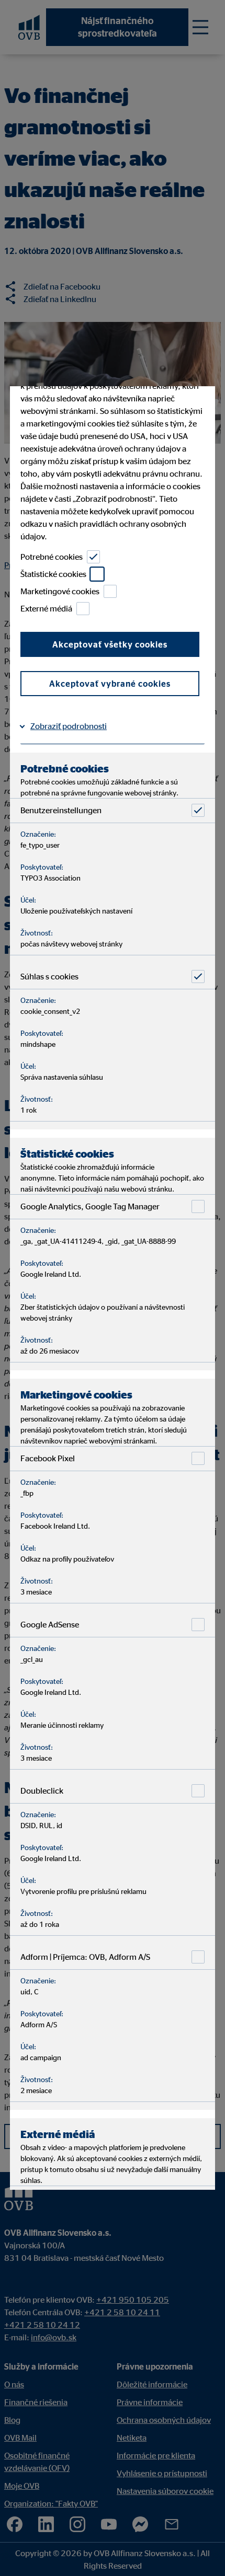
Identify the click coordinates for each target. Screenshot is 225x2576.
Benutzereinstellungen (61, 810)
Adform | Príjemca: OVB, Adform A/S (85, 1957)
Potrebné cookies (52, 557)
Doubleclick (42, 1791)
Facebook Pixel (48, 1458)
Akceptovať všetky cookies (110, 644)
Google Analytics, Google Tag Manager (90, 1206)
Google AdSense (50, 1624)
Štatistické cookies (53, 574)
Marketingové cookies (60, 591)
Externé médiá (46, 608)
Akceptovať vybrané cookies (110, 684)
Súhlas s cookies (49, 976)
